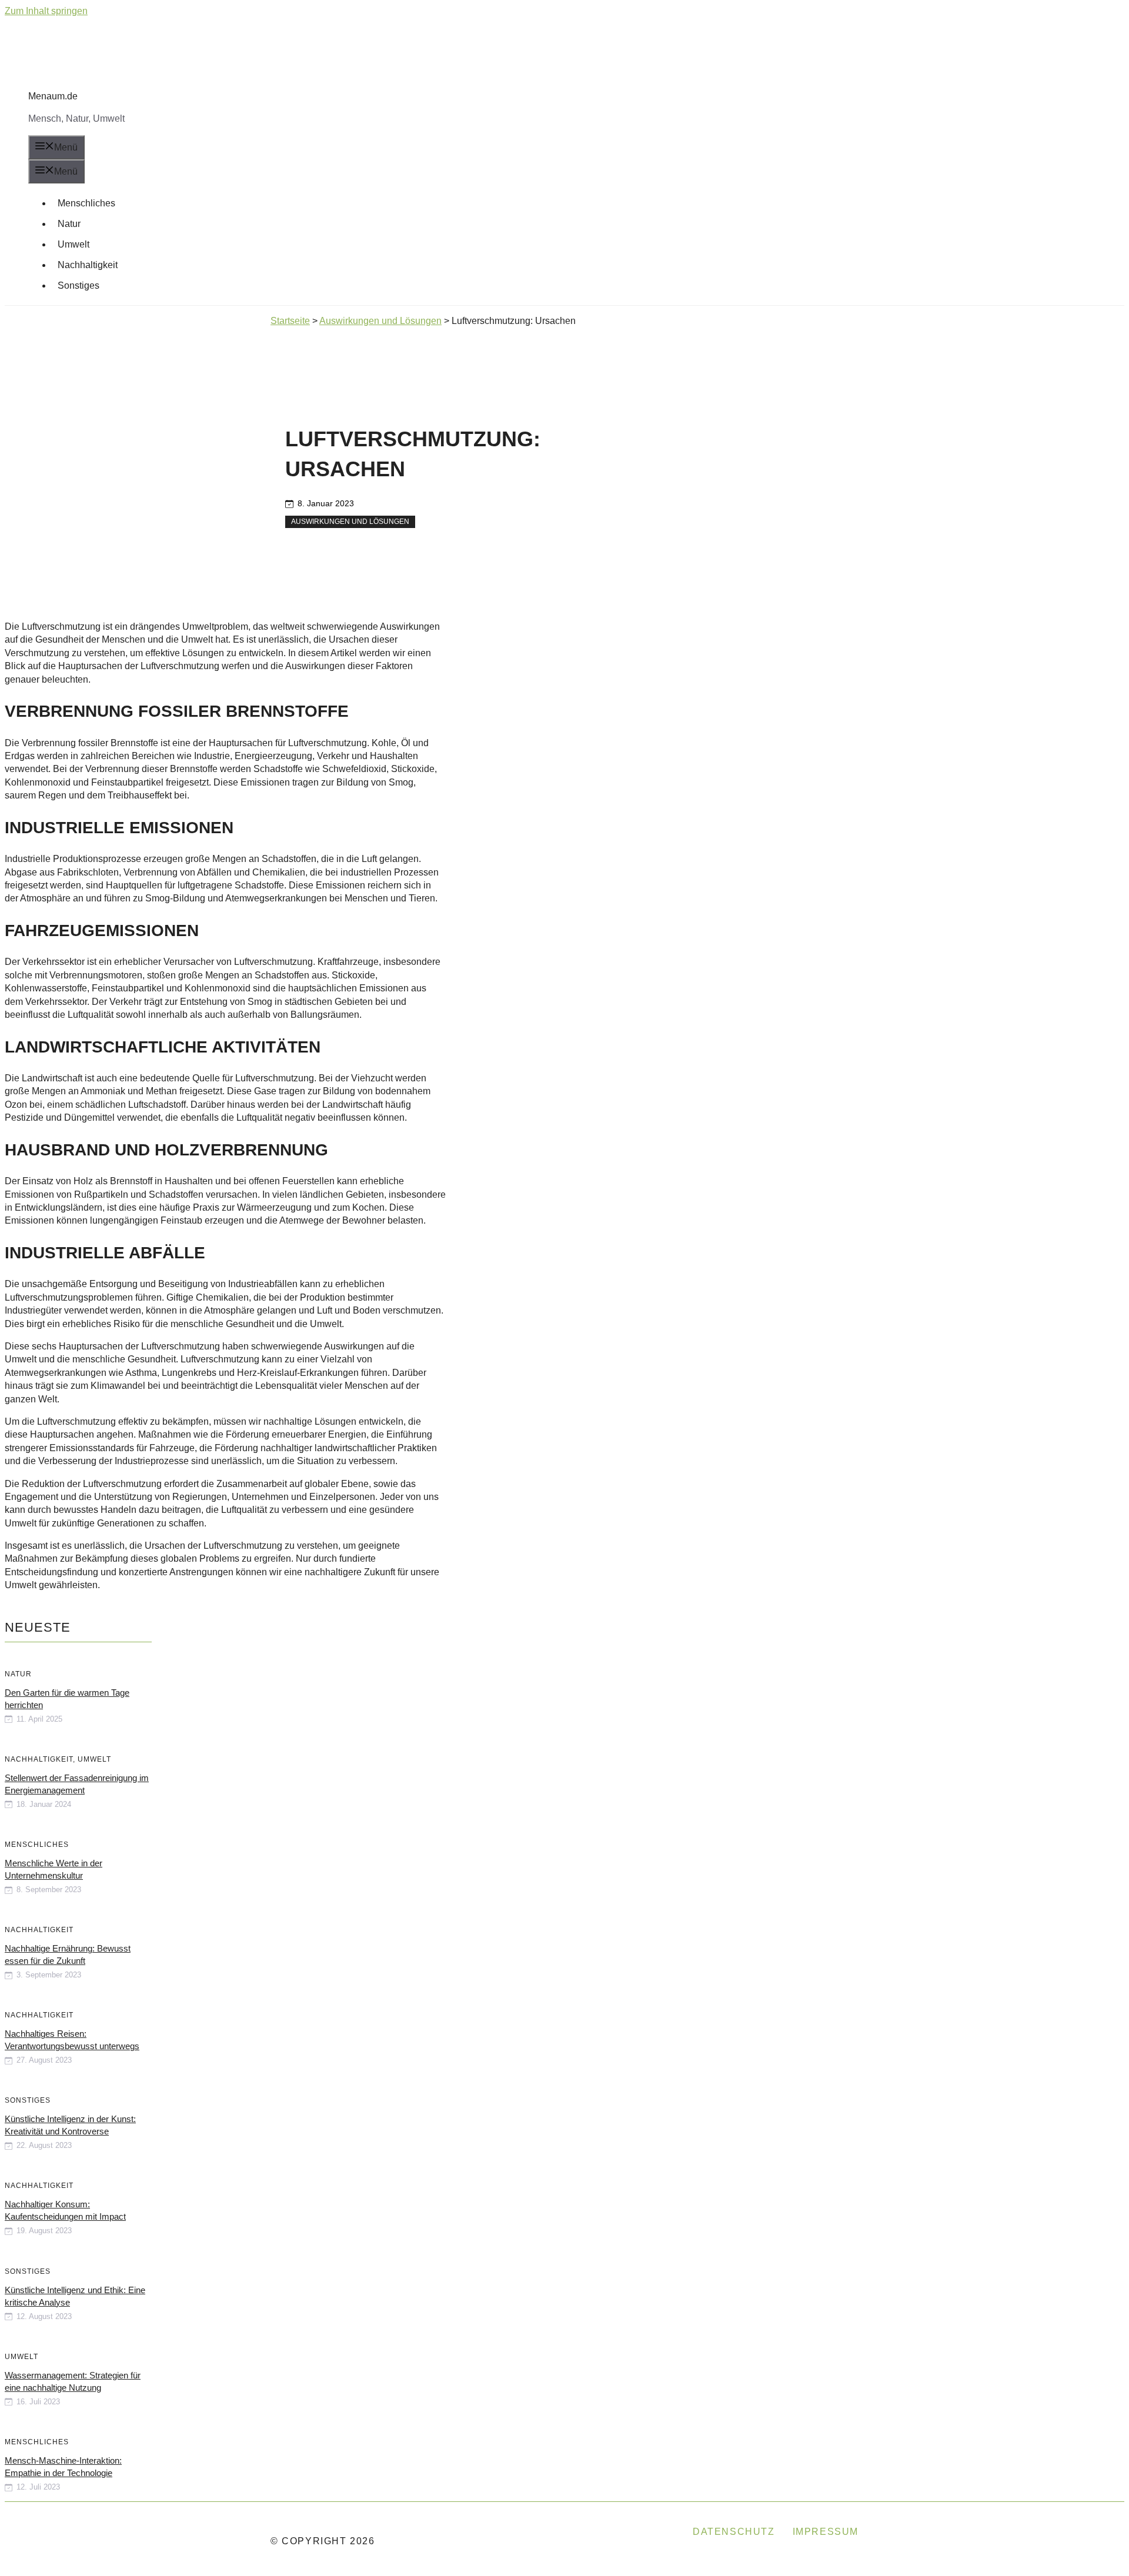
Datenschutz (734, 2532)
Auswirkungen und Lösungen (350, 522)
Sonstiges (79, 285)
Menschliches (86, 203)
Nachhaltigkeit (88, 265)
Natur (69, 224)
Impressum (826, 2532)
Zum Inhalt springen (46, 11)
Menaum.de (53, 96)
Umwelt (74, 244)
